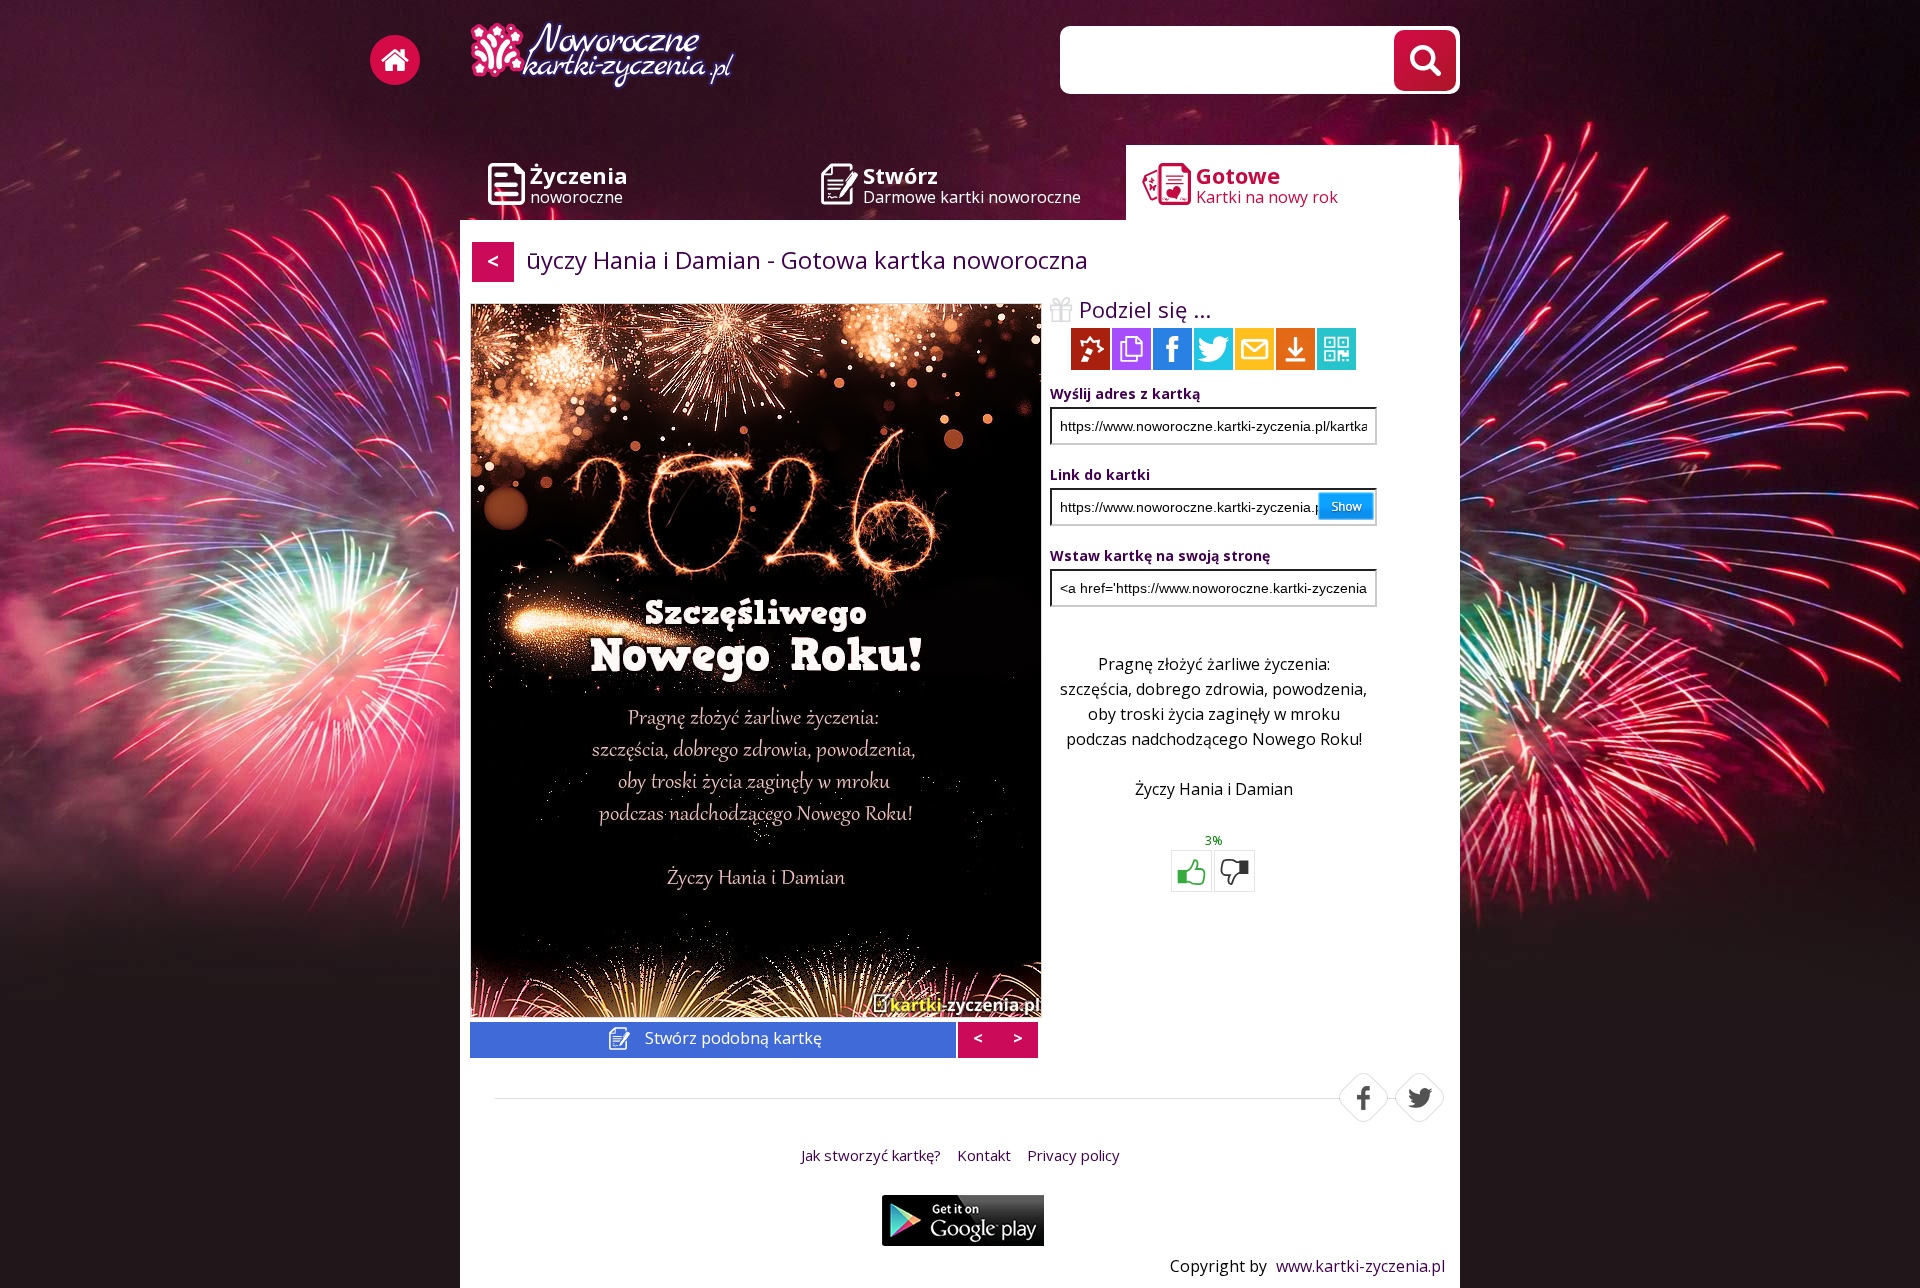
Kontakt (984, 1155)
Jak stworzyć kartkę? (871, 1155)
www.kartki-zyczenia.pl (1360, 1266)
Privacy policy (1073, 1155)
